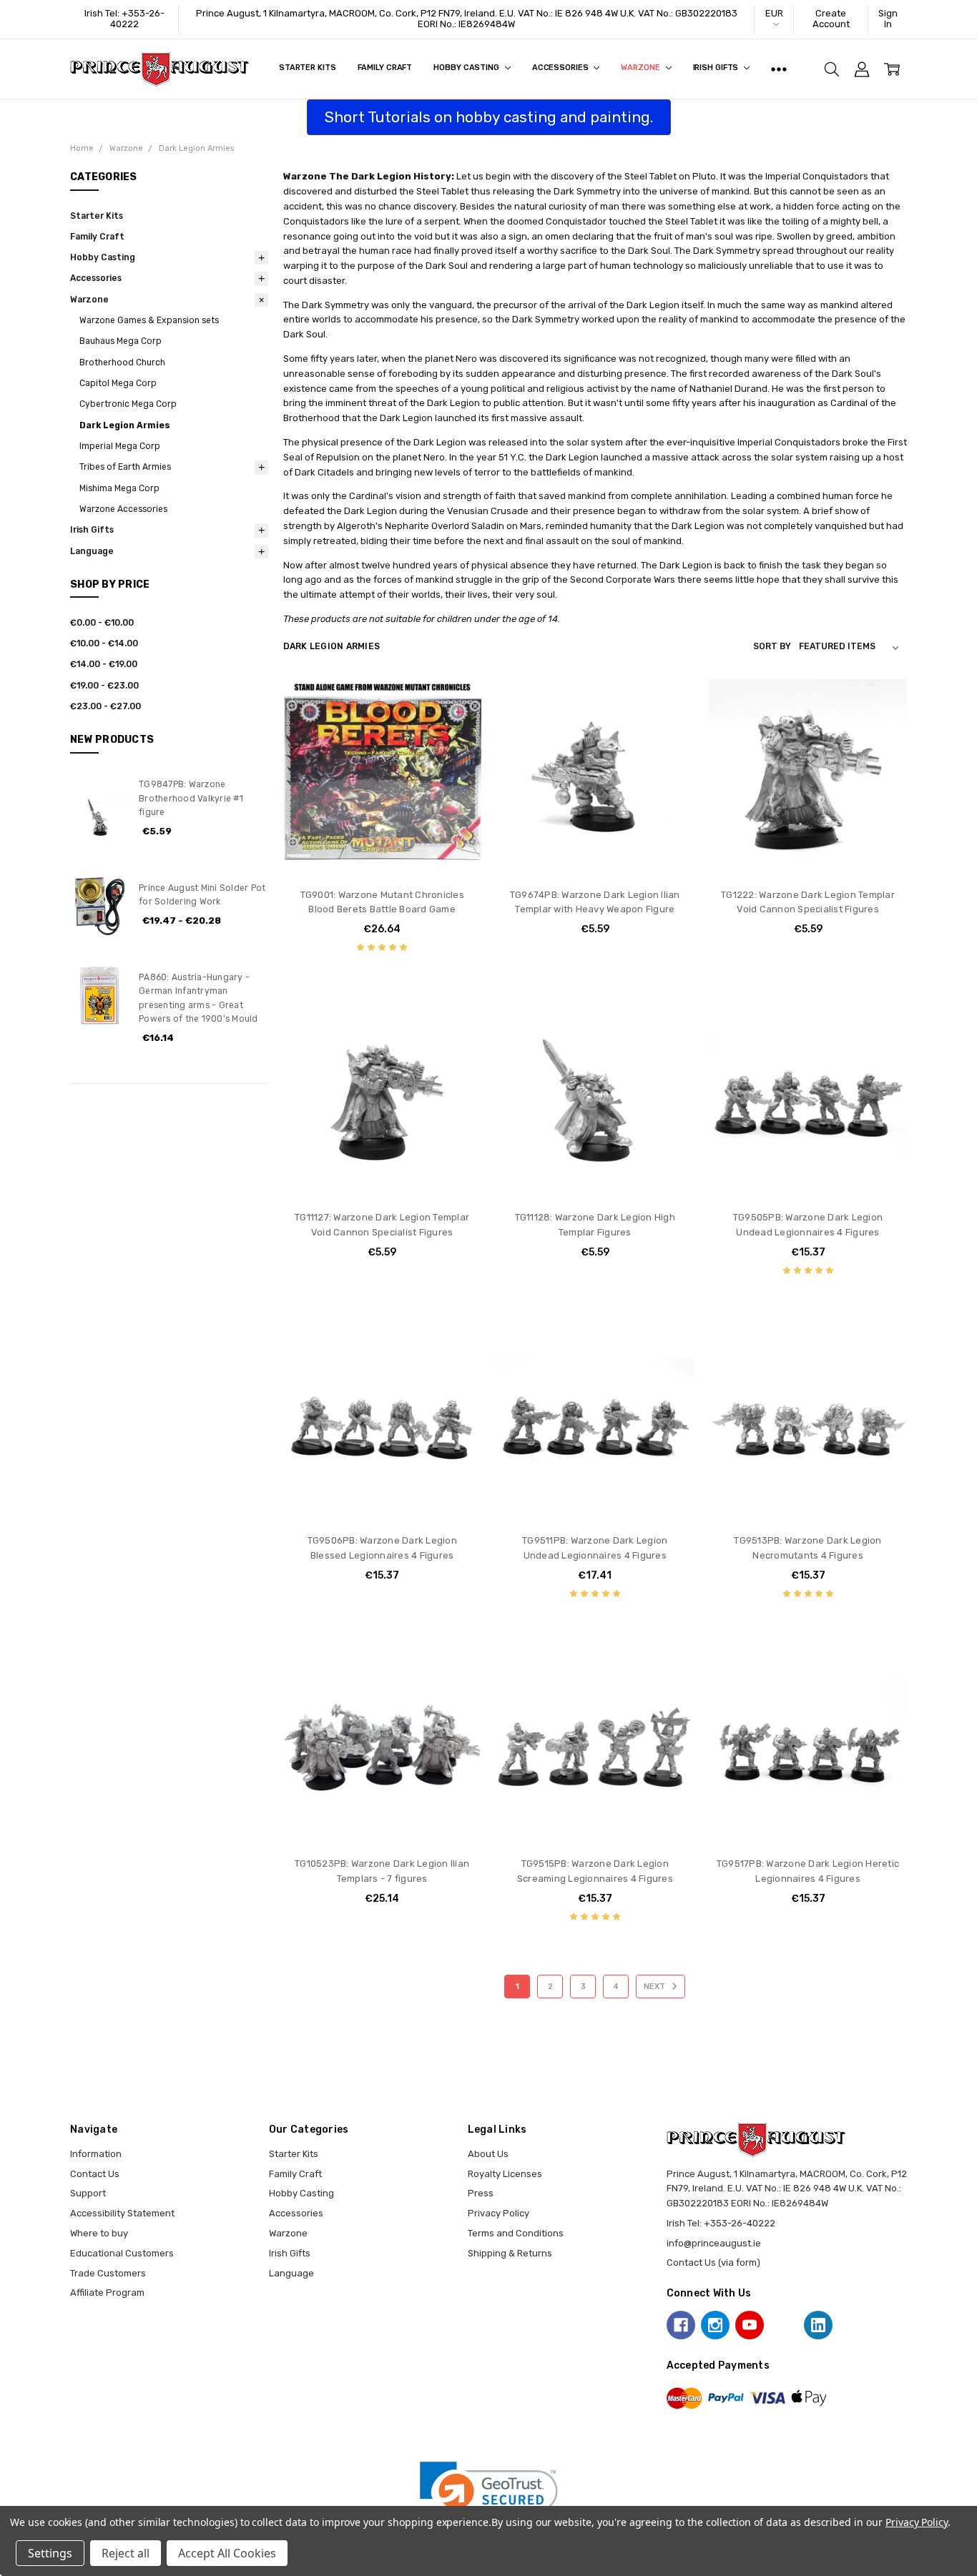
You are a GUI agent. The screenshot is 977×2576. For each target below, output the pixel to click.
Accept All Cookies (227, 2553)
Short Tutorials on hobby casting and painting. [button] (489, 117)
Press (481, 2193)
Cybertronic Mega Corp (128, 404)
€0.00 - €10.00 (102, 623)
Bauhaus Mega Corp (121, 341)
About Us (488, 2154)
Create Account (831, 19)
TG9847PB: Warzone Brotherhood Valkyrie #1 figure (191, 798)
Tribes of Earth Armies (125, 467)
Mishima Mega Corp (119, 488)
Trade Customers (108, 2273)
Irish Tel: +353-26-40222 (124, 19)
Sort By (772, 646)
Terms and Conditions (516, 2233)
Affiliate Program (107, 2293)
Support (88, 2193)
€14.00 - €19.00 (104, 664)
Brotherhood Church (122, 362)
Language (92, 551)
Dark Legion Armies (125, 425)
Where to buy (99, 2233)
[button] (489, 2496)
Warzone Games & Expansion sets (149, 320)
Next (656, 1987)
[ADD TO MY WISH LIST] (457, 747)
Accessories (561, 68)
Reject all (126, 2553)
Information (96, 2154)
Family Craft (385, 68)
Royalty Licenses (505, 2174)
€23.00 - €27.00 (105, 706)
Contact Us (95, 2174)
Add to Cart (382, 821)
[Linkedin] (818, 2325)
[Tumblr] (784, 2325)
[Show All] (779, 69)
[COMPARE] (457, 725)
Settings (50, 2553)
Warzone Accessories (123, 509)
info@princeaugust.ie (714, 2243)
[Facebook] (681, 2325)
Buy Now (382, 850)
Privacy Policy (499, 2213)
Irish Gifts (717, 68)
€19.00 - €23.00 (104, 686)
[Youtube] (750, 2325)
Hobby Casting (467, 68)
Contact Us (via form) (713, 2262)
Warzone (641, 68)
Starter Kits (308, 68)
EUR (774, 13)
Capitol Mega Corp (118, 383)
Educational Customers (122, 2253)
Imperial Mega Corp (120, 446)
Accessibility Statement (122, 2213)
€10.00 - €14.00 (104, 643)
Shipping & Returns (510, 2253)
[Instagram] (715, 2325)
